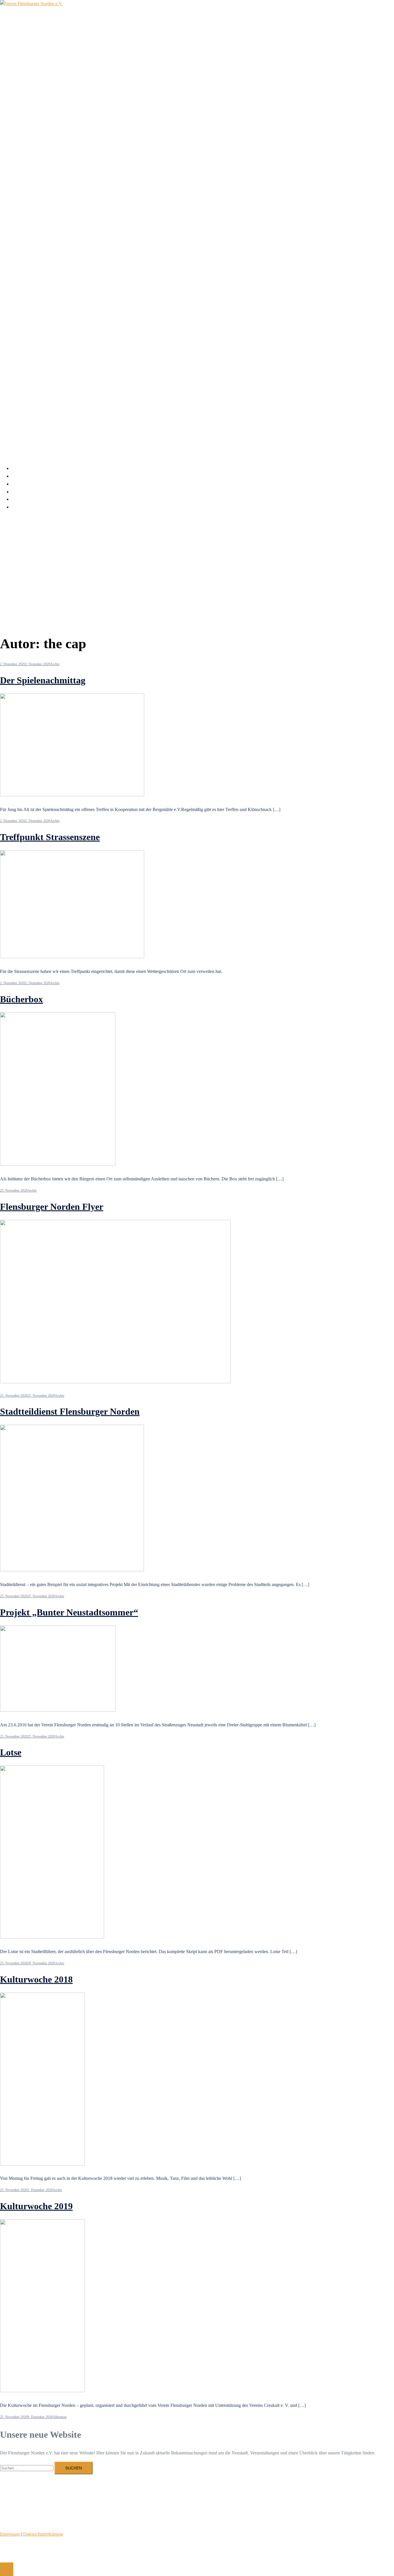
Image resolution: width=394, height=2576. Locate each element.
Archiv (18, 492)
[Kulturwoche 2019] (42, 2391)
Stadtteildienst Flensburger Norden (70, 1411)
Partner (18, 499)
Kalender (20, 476)
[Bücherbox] (58, 1164)
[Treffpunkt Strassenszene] (72, 957)
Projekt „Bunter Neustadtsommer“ (69, 1612)
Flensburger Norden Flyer (52, 1207)
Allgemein (60, 2417)
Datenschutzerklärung (43, 2534)
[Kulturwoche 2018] (42, 2164)
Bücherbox (21, 999)
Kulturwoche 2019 (36, 2206)
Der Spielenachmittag (43, 680)
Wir (15, 484)
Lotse (11, 1752)
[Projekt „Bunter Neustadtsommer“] (58, 1710)
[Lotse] (52, 1937)
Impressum (10, 2534)
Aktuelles (20, 468)
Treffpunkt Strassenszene (50, 837)
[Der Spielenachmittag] (72, 795)
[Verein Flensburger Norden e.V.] (31, 4)
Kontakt (19, 507)
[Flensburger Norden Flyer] (115, 1382)
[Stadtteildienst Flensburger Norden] (72, 1570)
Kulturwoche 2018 (36, 1979)
